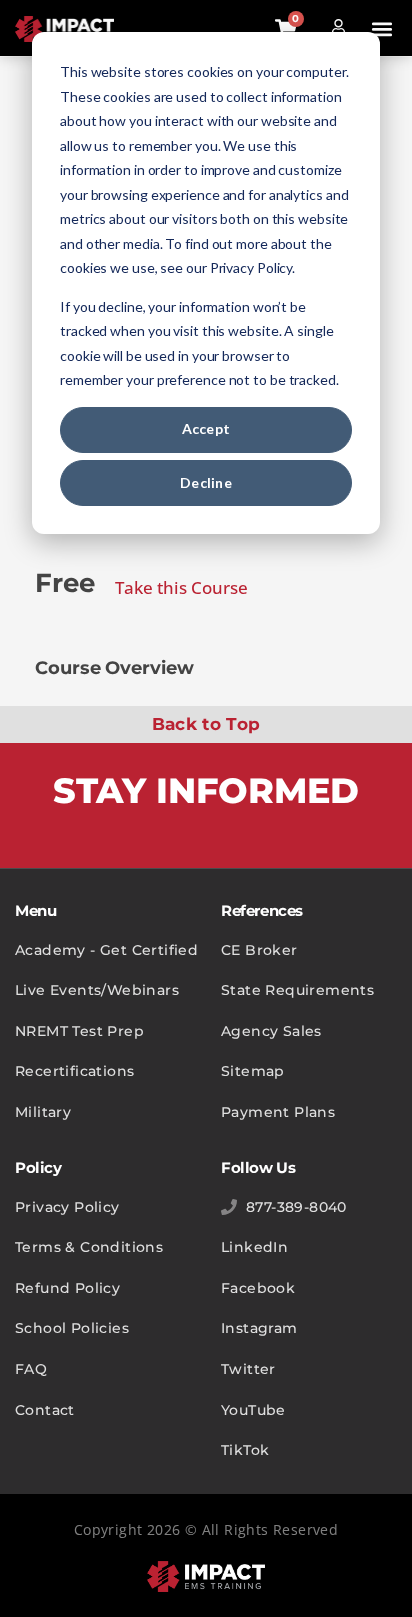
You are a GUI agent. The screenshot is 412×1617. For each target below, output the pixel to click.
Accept (206, 428)
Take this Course (181, 587)
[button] (382, 29)
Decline (206, 482)
